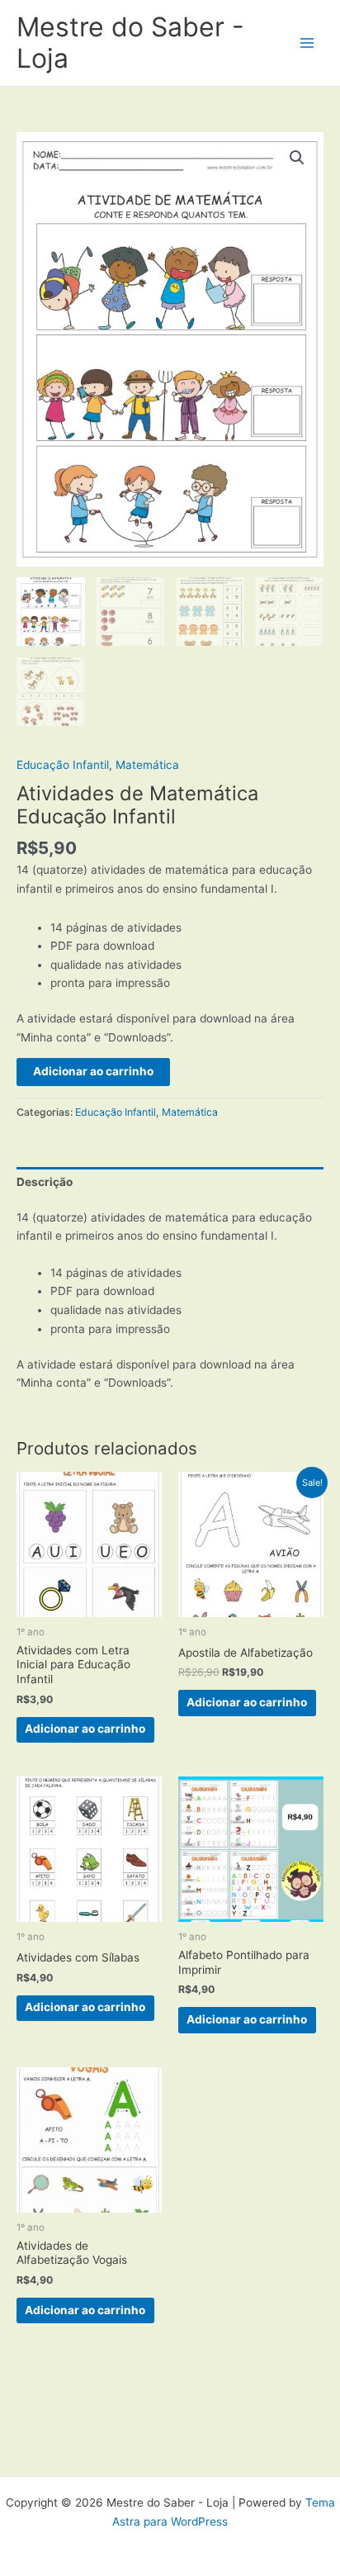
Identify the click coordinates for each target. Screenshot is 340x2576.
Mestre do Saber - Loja (130, 43)
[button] (297, 158)
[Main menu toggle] (307, 43)
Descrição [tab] (45, 1182)
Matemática (147, 765)
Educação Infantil (63, 765)
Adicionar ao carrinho (93, 1071)
